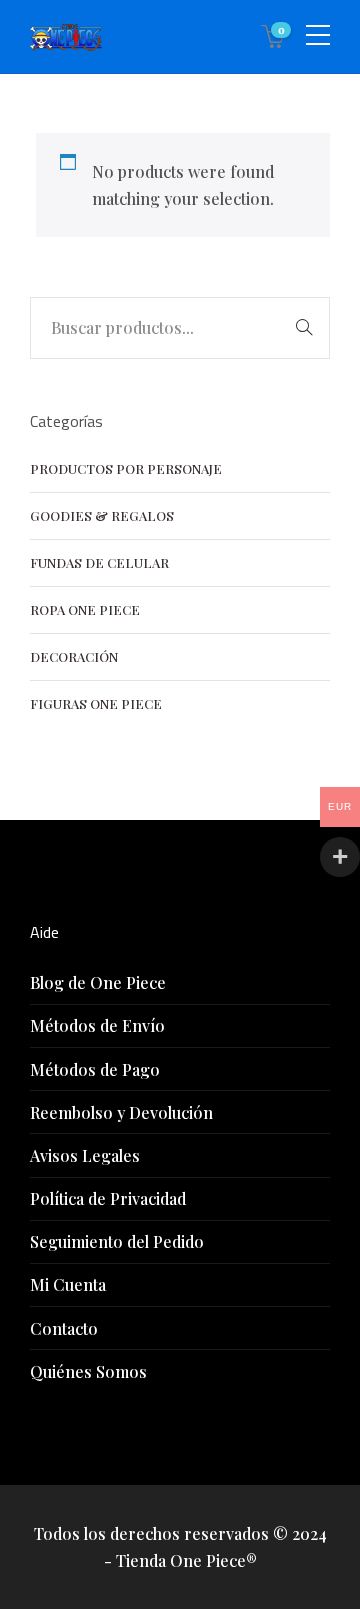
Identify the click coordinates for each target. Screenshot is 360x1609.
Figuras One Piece (96, 703)
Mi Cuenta (68, 1284)
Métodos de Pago (95, 1069)
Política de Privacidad (108, 1198)
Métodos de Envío (97, 1025)
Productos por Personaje (126, 468)
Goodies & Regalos (102, 515)
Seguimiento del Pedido (117, 1241)
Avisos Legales (85, 1155)
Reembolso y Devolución (121, 1112)
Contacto (64, 1328)
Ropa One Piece (85, 609)
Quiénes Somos (88, 1371)
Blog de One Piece (98, 982)
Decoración (74, 656)
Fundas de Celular (99, 562)
